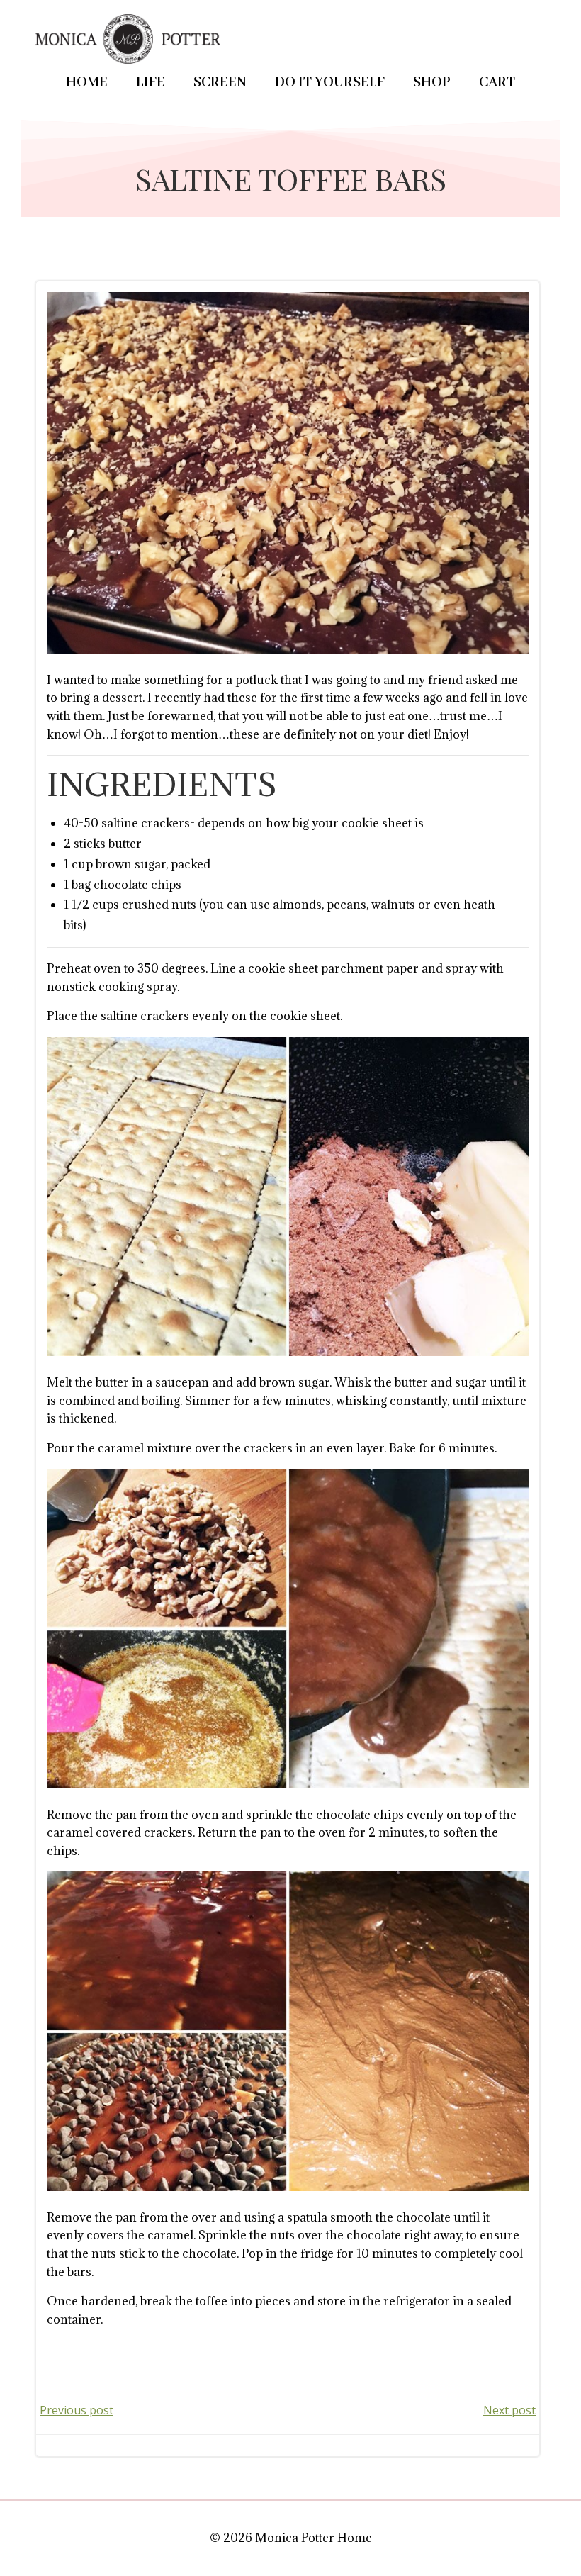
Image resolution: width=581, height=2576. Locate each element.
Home (87, 83)
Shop (432, 83)
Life (151, 83)
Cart (497, 83)
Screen (220, 83)
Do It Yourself (330, 83)
